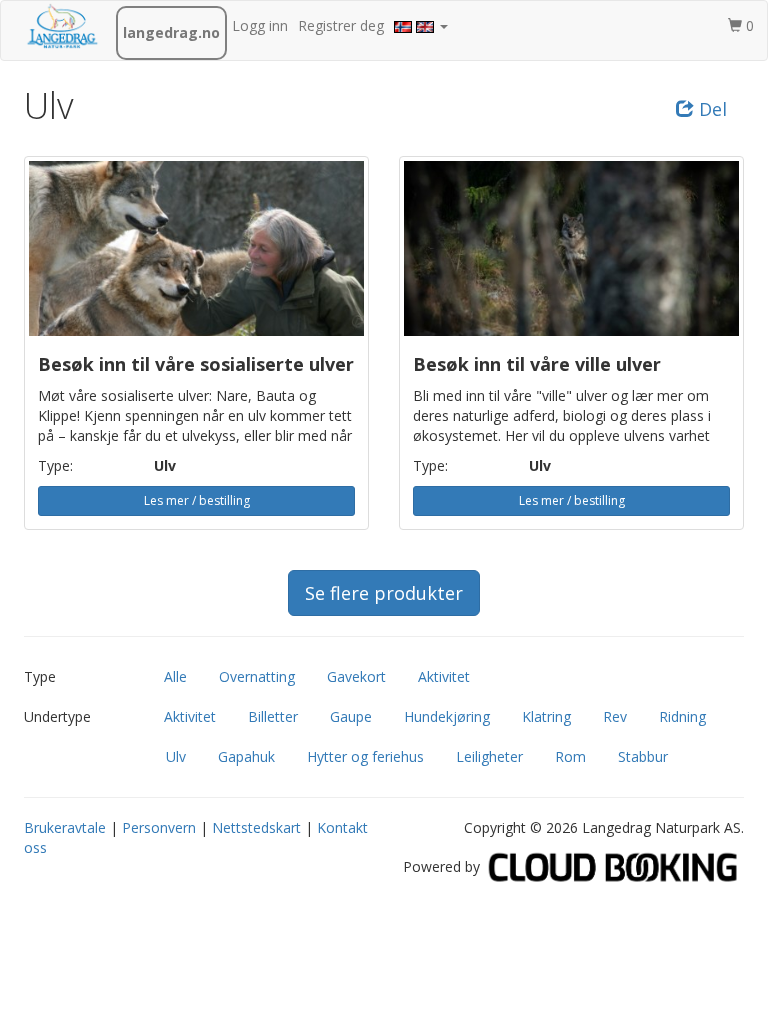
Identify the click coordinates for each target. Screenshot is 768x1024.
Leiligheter (489, 756)
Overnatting (257, 676)
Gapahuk (246, 756)
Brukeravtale (65, 827)
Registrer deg (341, 25)
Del (710, 109)
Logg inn (260, 25)
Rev (615, 716)
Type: (55, 465)
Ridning (682, 716)
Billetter (273, 716)
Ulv (176, 756)
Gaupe (351, 716)
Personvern (159, 827)
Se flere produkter (384, 593)
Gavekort (356, 676)
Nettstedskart (256, 827)
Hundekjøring (447, 716)
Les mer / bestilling (197, 500)
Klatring (546, 716)
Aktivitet (444, 676)
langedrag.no (171, 32)
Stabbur (643, 756)
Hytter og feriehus (365, 756)
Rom (570, 756)
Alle (175, 676)
